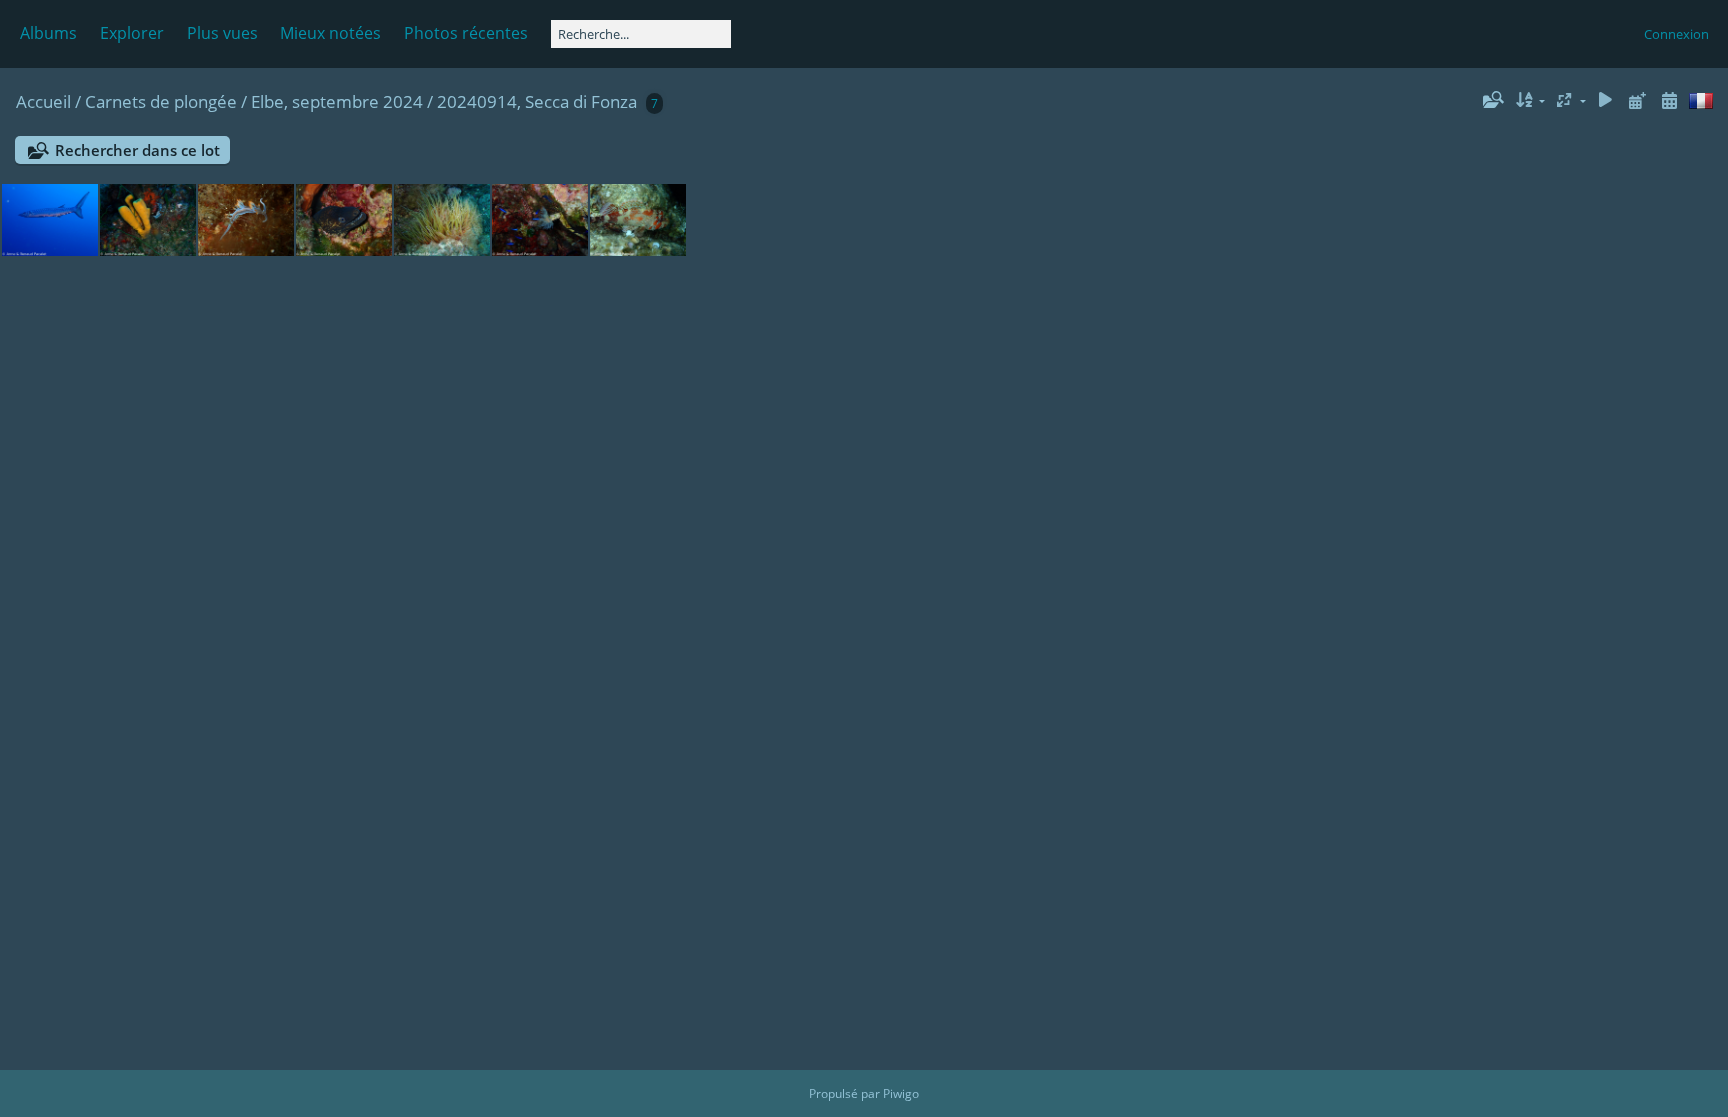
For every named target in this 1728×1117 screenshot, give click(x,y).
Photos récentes (466, 33)
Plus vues (222, 33)
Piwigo (901, 1093)
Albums (48, 33)
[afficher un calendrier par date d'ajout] (1637, 100)
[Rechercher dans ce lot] (1492, 100)
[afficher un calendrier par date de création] (1669, 100)
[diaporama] (1606, 100)
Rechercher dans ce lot (137, 150)
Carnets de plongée (161, 101)
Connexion (1676, 34)
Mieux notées (330, 33)
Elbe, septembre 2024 (337, 101)
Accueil (43, 101)
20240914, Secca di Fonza (537, 101)
